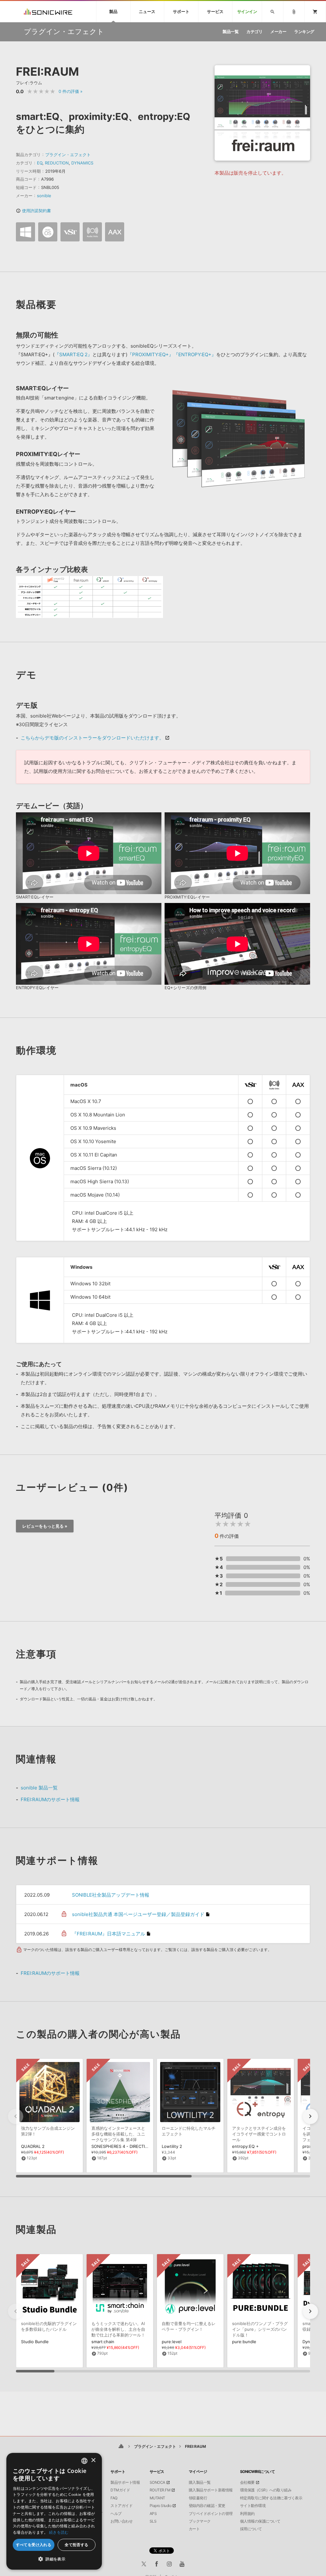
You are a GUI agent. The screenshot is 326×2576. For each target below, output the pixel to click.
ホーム (121, 2446)
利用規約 (247, 2514)
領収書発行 (198, 2498)
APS (153, 2514)
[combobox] (84, 2461)
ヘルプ (116, 2514)
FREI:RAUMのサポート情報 (50, 1799)
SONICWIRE (48, 12)
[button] (310, 2116)
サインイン (247, 12)
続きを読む (59, 2532)
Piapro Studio (161, 2506)
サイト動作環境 (253, 2506)
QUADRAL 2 (33, 2146)
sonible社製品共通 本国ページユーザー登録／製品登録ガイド (138, 1914)
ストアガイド (121, 2506)
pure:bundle (244, 2342)
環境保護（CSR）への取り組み (266, 2490)
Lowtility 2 (172, 2146)
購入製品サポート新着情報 (211, 2490)
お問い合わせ (121, 2521)
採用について (251, 2529)
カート (194, 2529)
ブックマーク (200, 2521)
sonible (44, 196)
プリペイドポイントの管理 (211, 2514)
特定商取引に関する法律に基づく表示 (271, 2498)
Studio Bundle (35, 2342)
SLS (153, 2521)
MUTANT (157, 2498)
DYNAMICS (82, 163)
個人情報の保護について (260, 2521)
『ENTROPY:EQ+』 (195, 354)
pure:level (172, 2342)
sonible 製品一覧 (39, 1788)
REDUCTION (57, 163)
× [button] (93, 2460)
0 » (71, 91)
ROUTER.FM (160, 2490)
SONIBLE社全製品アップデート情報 (111, 1895)
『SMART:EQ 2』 (73, 354)
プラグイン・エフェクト (68, 155)
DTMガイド (120, 2490)
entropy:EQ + (245, 2146)
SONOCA (157, 2482)
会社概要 (247, 2482)
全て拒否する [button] (76, 2545)
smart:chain (103, 2342)
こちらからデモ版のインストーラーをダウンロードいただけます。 (92, 738)
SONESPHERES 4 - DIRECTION (121, 2146)
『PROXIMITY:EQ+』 (150, 354)
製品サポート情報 (125, 2482)
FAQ (114, 2498)
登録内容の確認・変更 (207, 2506)
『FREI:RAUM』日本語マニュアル (109, 1934)
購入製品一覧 (200, 2482)
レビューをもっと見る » (45, 1526)
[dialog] (54, 2511)
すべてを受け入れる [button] (34, 2545)
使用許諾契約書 (33, 211)
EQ (40, 163)
